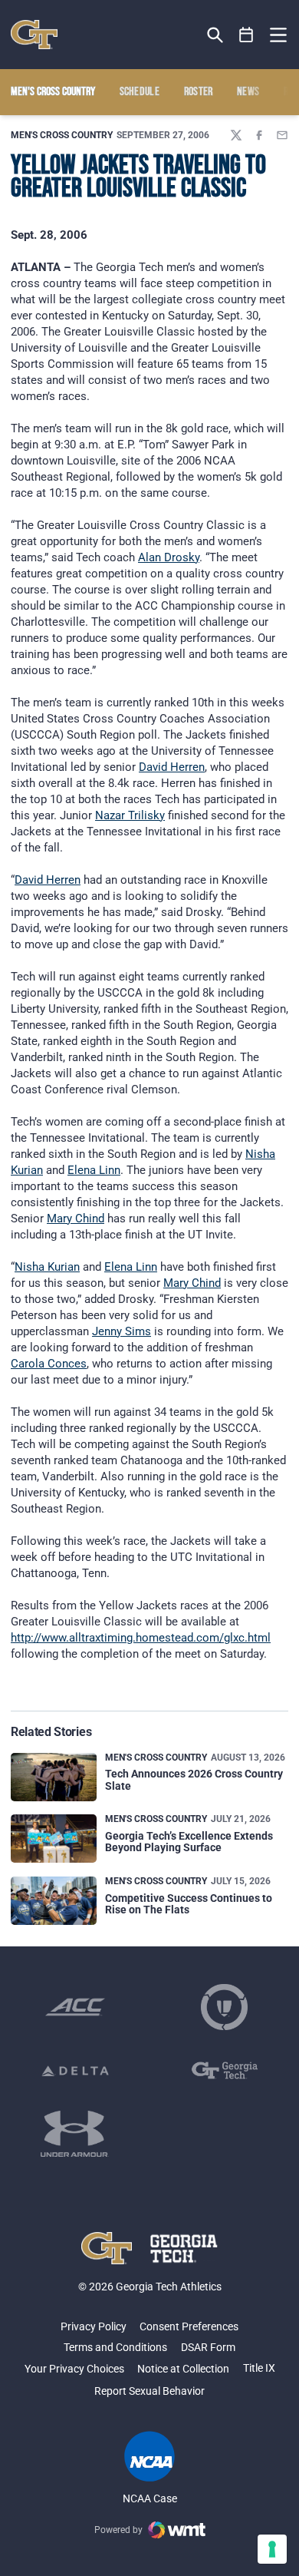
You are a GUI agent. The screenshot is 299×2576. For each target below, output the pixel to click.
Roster (199, 92)
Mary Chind (76, 1219)
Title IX (259, 2368)
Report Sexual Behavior (149, 2391)
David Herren (172, 767)
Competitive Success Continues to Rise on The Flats (189, 1904)
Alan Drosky (169, 557)
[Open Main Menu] (278, 35)
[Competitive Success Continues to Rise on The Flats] (54, 1901)
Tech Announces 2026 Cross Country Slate (194, 1779)
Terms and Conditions (115, 2347)
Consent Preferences (189, 2326)
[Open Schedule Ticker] (246, 35)
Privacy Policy (94, 2326)
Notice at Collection (183, 2369)
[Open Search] (215, 35)
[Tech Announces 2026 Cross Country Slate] (54, 1777)
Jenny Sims (122, 1331)
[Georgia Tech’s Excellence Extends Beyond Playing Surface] (54, 1839)
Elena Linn (94, 1170)
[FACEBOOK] (259, 135)
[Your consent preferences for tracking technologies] (272, 2549)
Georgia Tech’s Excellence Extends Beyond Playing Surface (189, 1842)
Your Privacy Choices (74, 2369)
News (248, 92)
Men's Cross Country (62, 135)
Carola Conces (49, 1364)
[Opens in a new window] (75, 2007)
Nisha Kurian (47, 1267)
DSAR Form (208, 2347)
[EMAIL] (282, 135)
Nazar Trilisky (130, 815)
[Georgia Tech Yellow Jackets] (34, 35)
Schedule (140, 92)
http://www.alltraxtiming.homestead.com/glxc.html (141, 1638)
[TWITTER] (236, 135)
